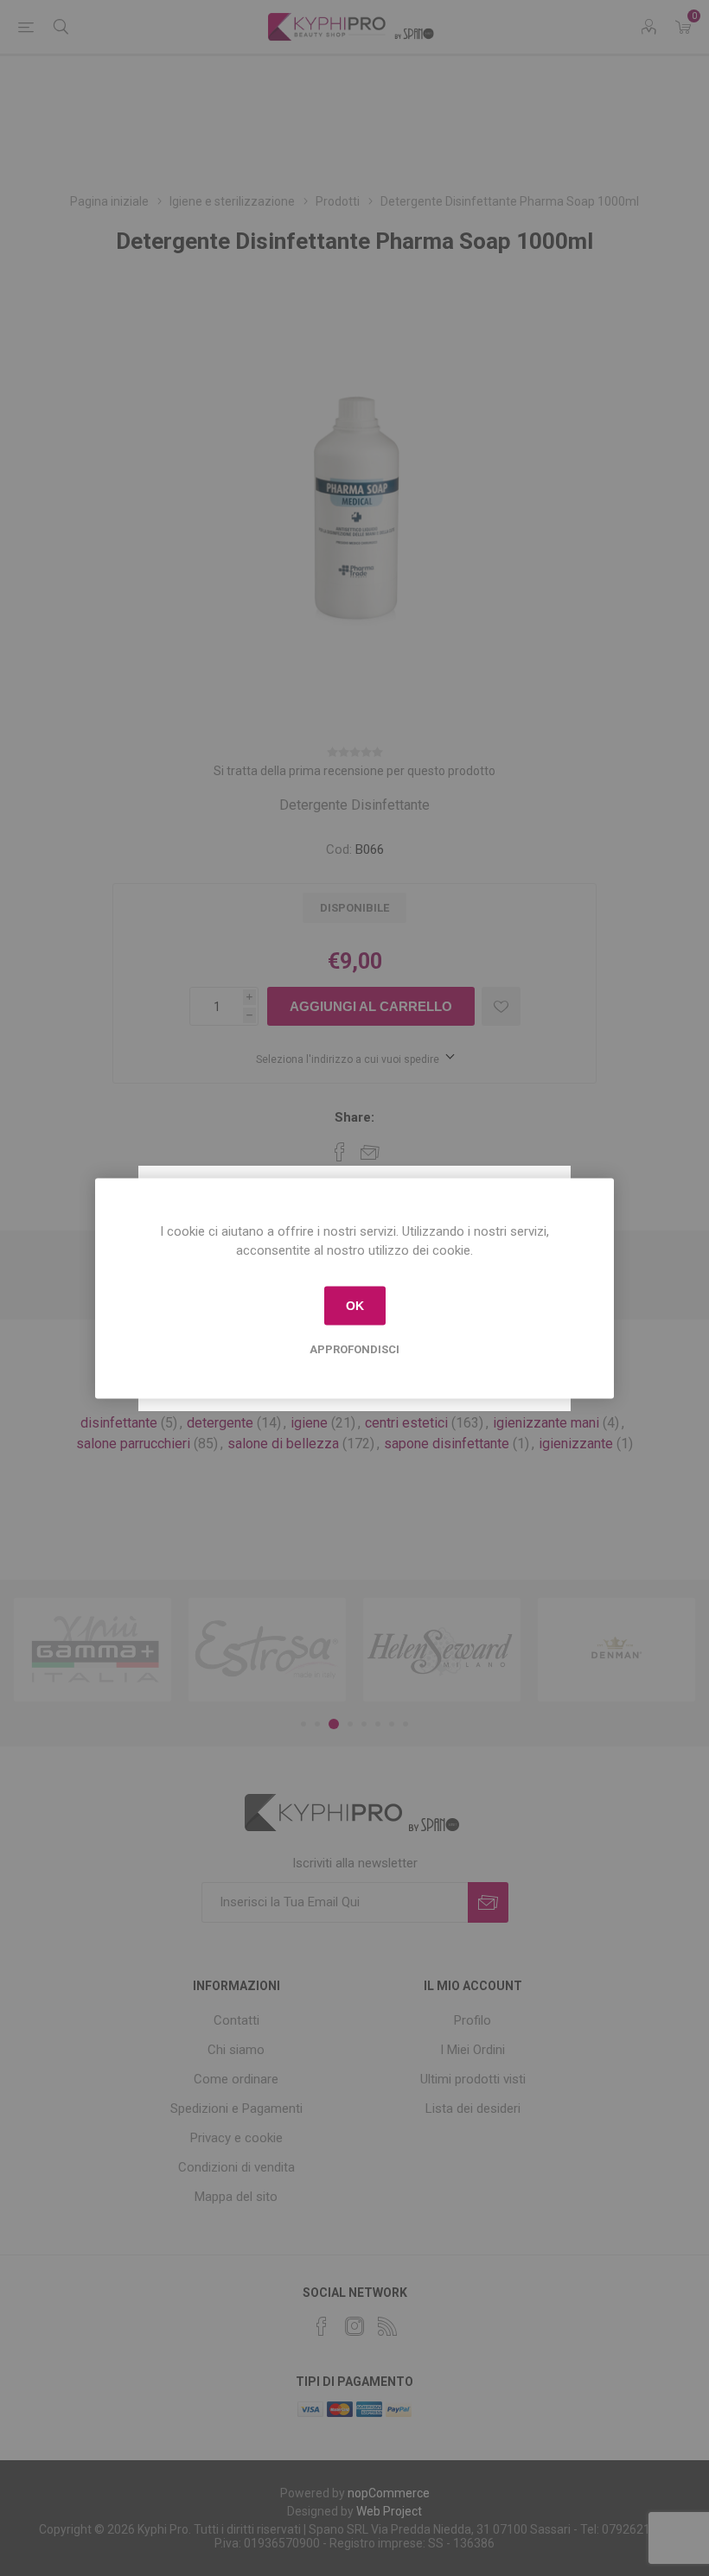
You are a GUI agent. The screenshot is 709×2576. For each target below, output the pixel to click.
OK (355, 1306)
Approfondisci (354, 1348)
